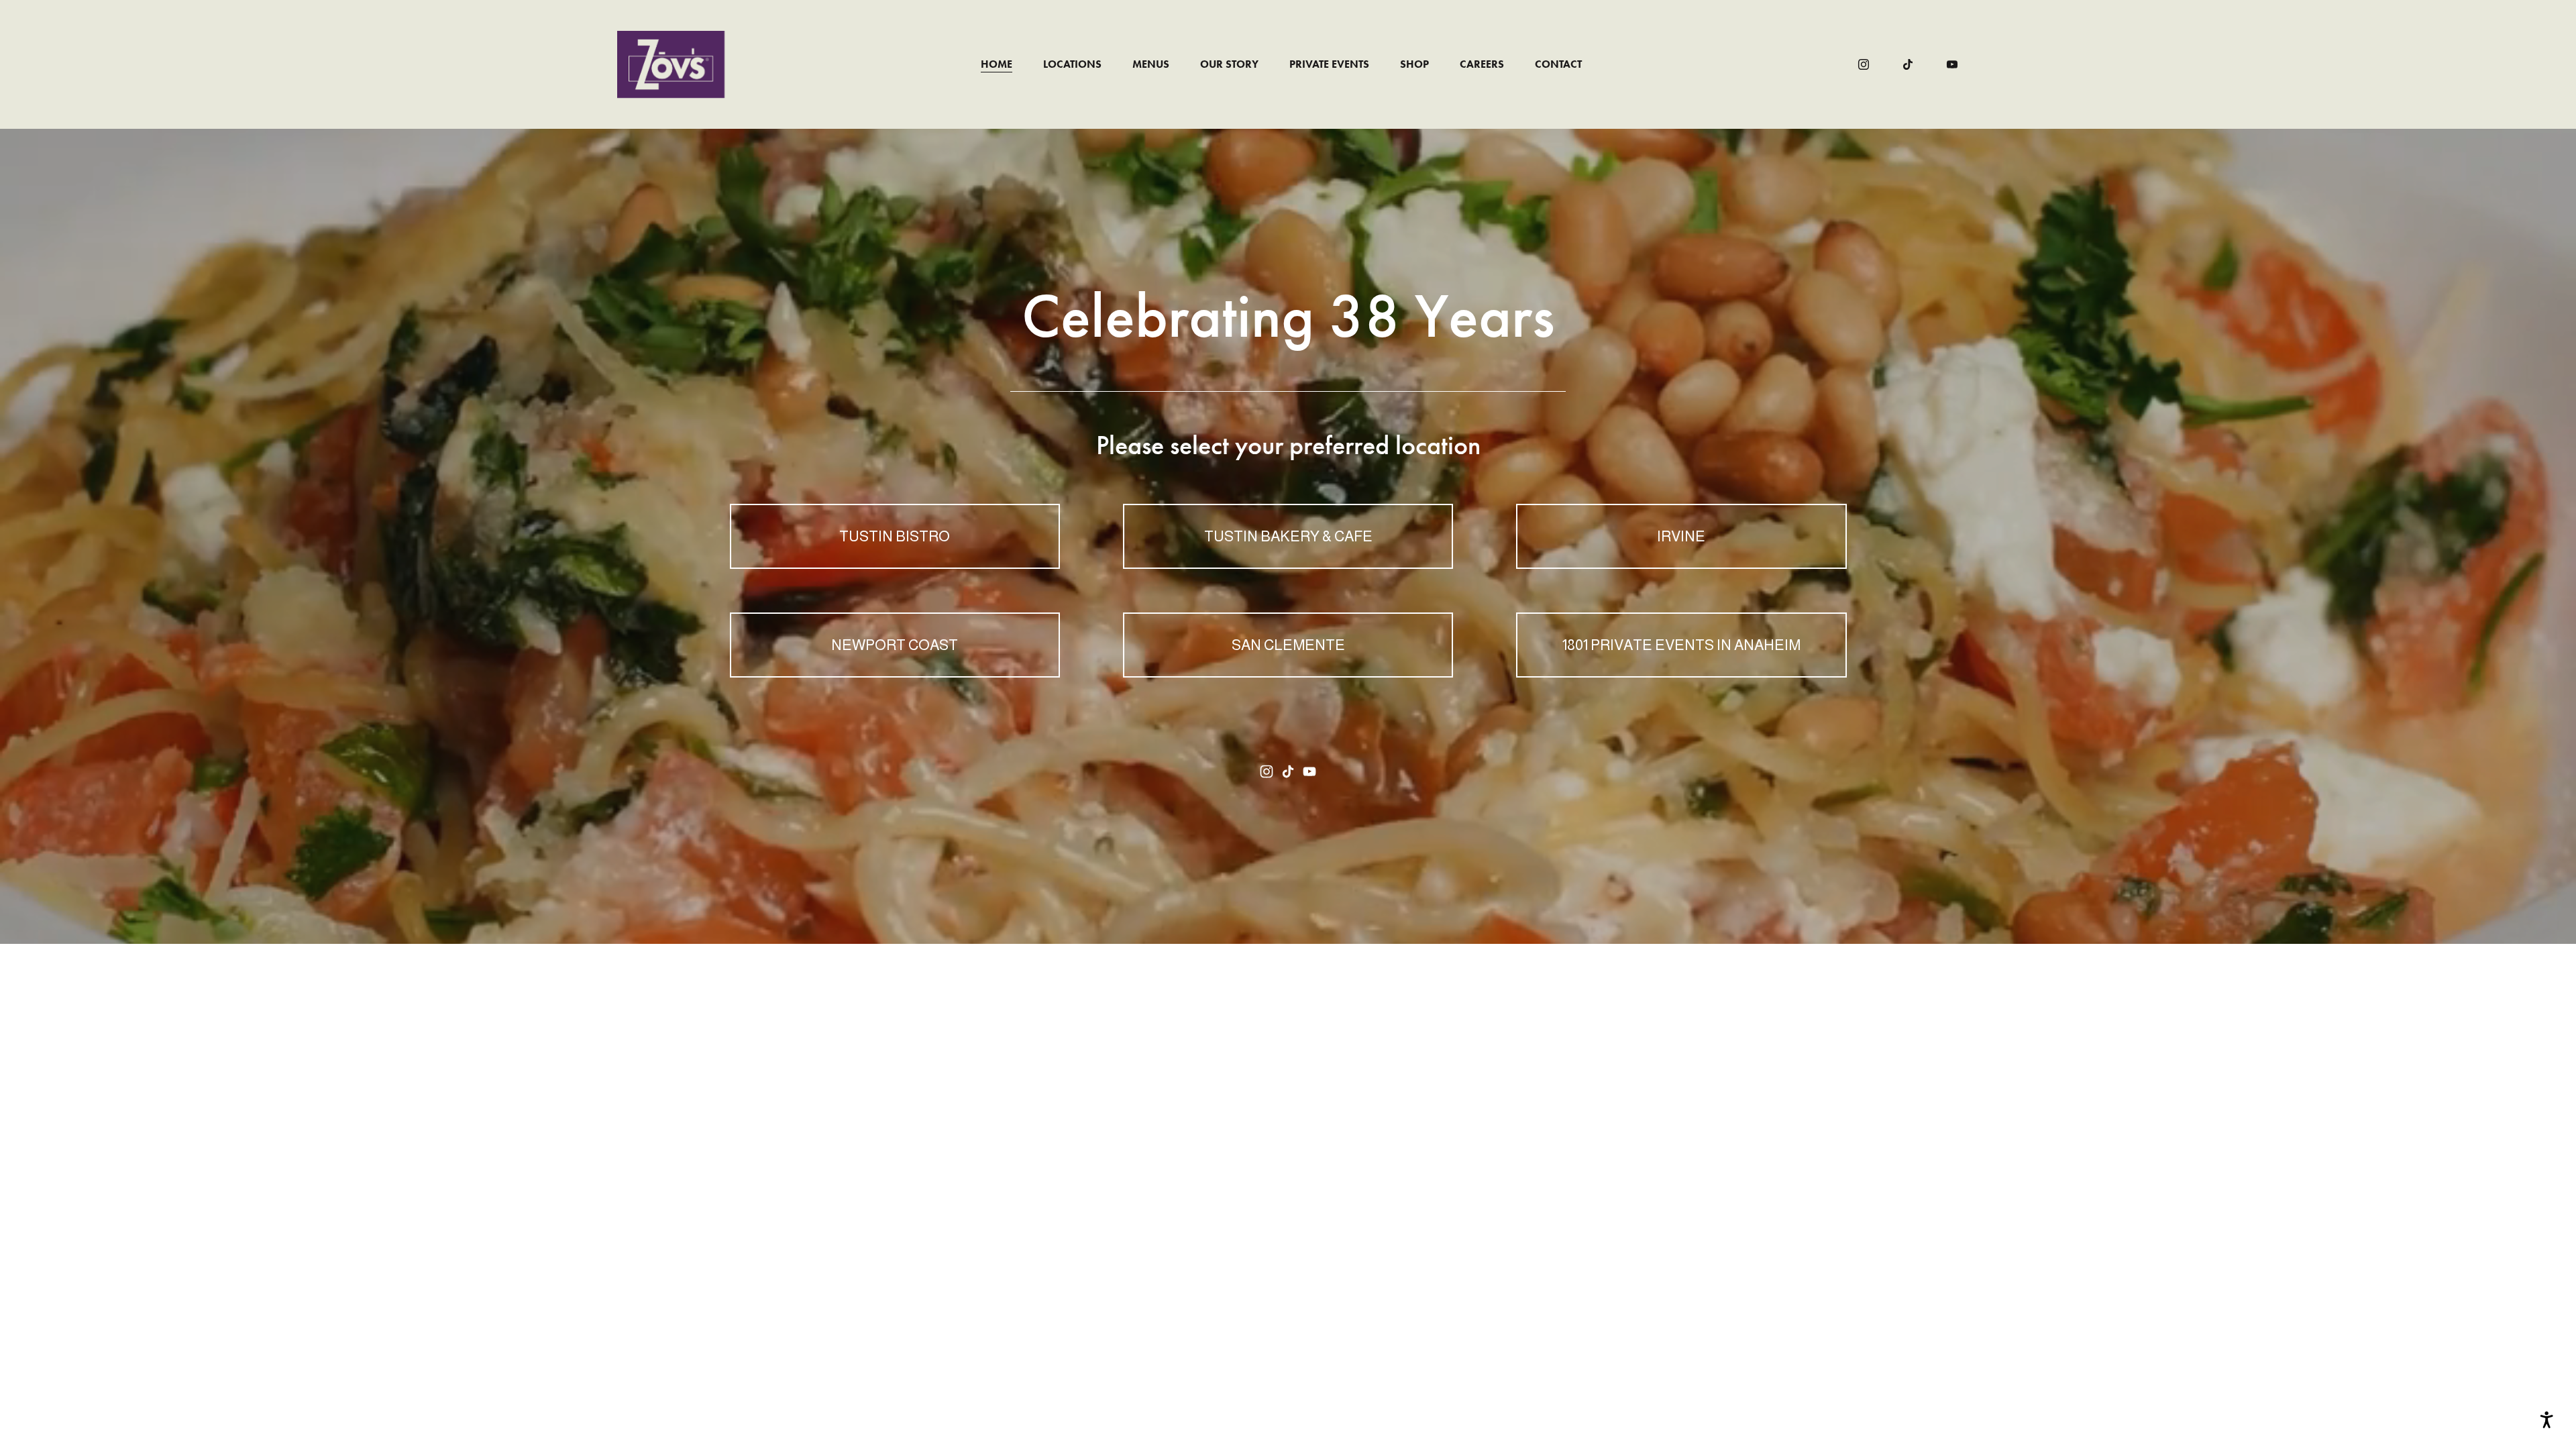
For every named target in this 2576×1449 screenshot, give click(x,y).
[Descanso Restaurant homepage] (671, 64)
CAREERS (1482, 64)
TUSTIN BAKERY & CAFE (1288, 536)
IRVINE (1681, 536)
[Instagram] (1864, 64)
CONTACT (1558, 64)
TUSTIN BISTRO (895, 536)
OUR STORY (1229, 64)
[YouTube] (1952, 64)
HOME (997, 64)
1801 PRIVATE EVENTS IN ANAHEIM (1681, 645)
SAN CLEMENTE (1288, 645)
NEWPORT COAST (895, 645)
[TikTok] (1908, 64)
